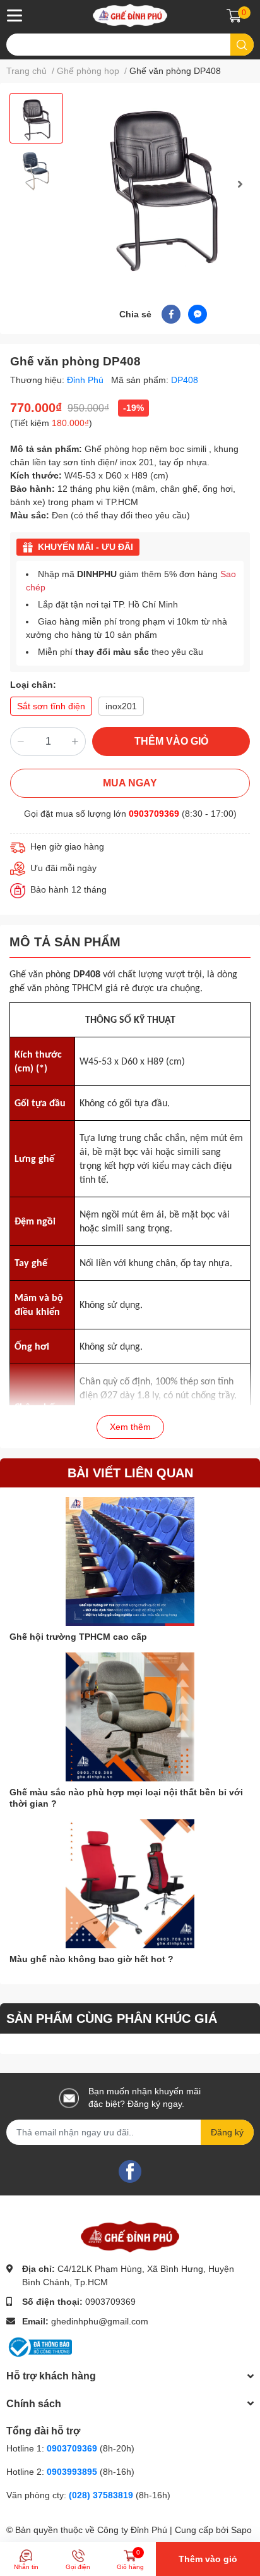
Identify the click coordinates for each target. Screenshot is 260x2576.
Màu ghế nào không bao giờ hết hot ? (92, 1959)
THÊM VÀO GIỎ (171, 741)
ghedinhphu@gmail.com (100, 2321)
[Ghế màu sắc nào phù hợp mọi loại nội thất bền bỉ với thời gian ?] (130, 1717)
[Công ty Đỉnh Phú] (130, 15)
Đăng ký (227, 2132)
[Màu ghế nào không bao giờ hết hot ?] (130, 1884)
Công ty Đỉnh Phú (132, 2530)
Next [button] (240, 184)
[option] (36, 118)
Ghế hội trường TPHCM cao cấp (78, 1637)
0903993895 (72, 2472)
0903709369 (154, 814)
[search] (242, 45)
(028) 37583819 (102, 2495)
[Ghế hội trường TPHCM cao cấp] (130, 1561)
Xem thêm (130, 1427)
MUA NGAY (130, 783)
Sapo (241, 2530)
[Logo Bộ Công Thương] (39, 2347)
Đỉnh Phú (86, 380)
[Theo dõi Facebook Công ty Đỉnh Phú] (130, 2171)
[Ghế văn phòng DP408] (163, 184)
